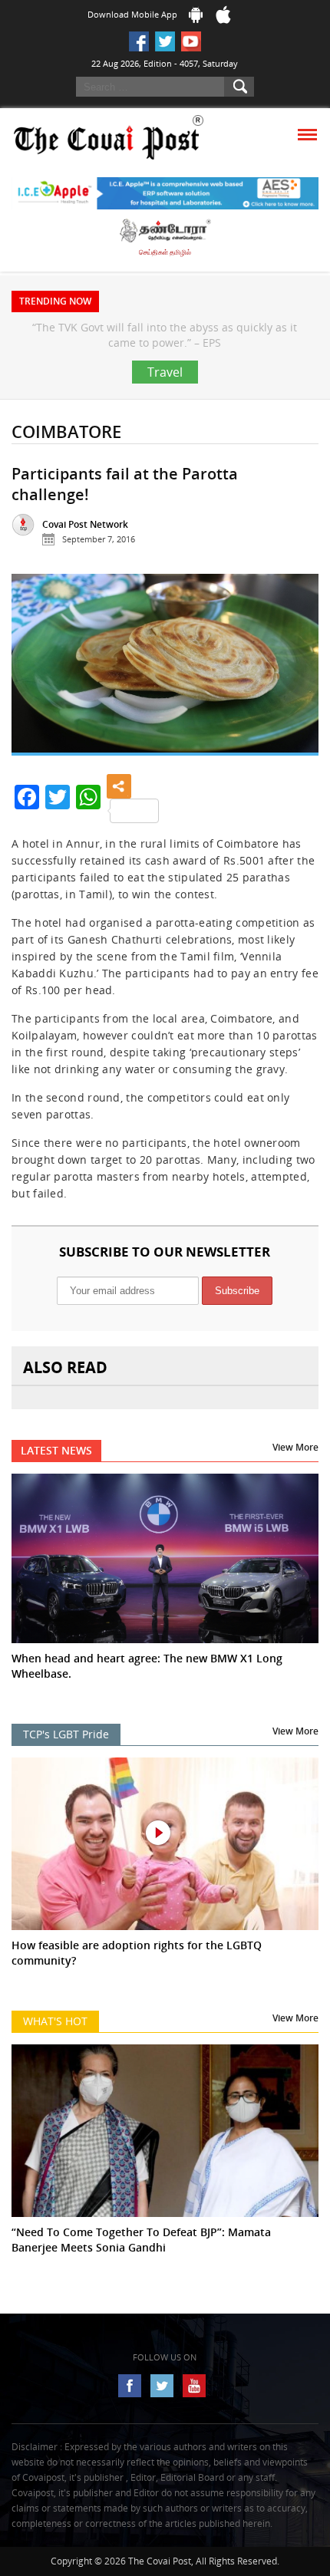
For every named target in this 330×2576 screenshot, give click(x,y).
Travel (165, 403)
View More (295, 1478)
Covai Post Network (85, 555)
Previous (35, 702)
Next (295, 702)
